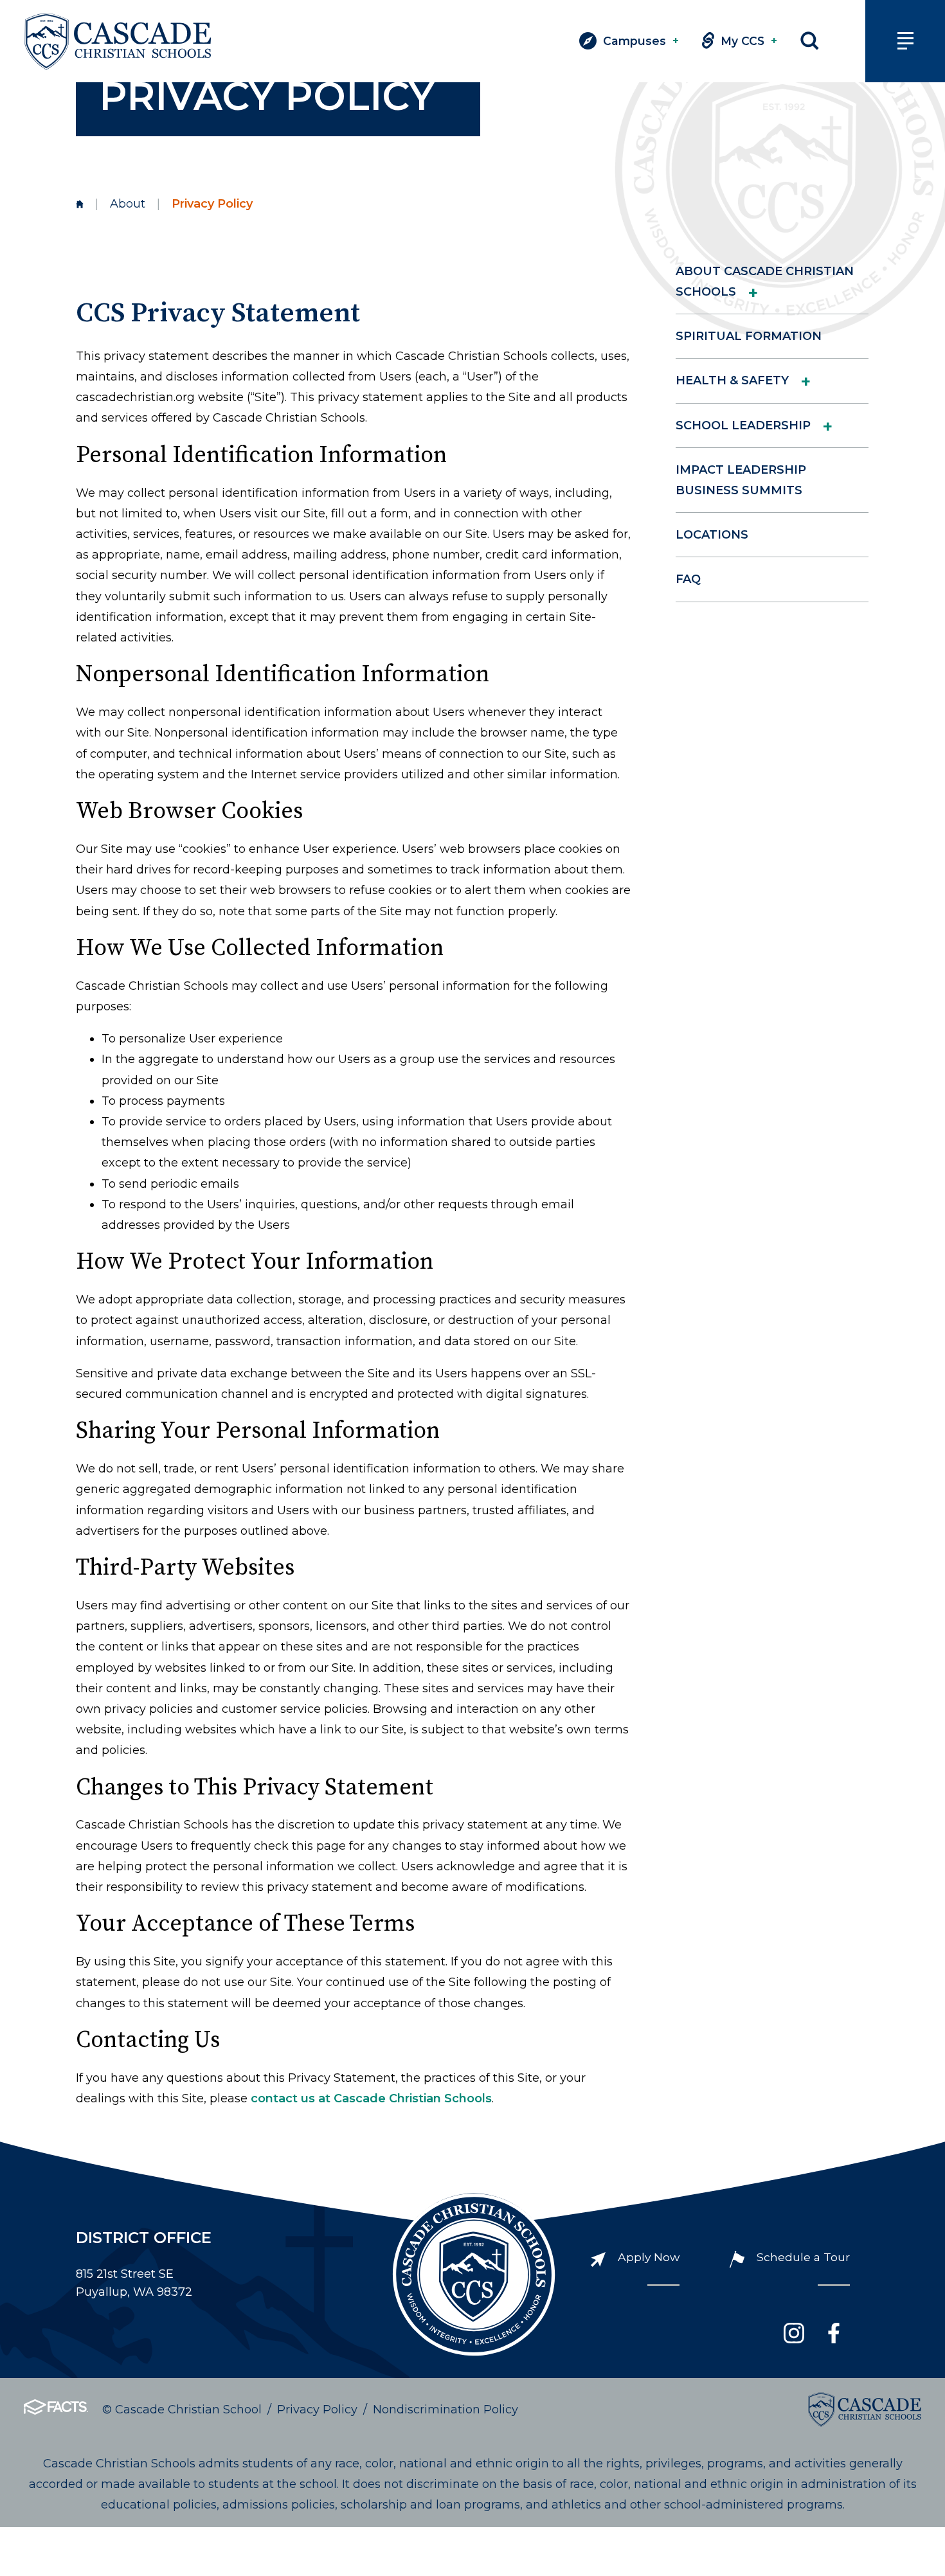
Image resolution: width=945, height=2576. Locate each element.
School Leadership (743, 425)
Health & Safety (732, 380)
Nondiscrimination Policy (446, 2410)
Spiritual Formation (749, 336)
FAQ (688, 579)
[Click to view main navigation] (905, 41)
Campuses (641, 41)
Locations (712, 535)
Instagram (794, 2333)
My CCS (749, 41)
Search (810, 41)
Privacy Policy (317, 2410)
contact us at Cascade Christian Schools (371, 2098)
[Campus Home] (80, 204)
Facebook (834, 2333)
